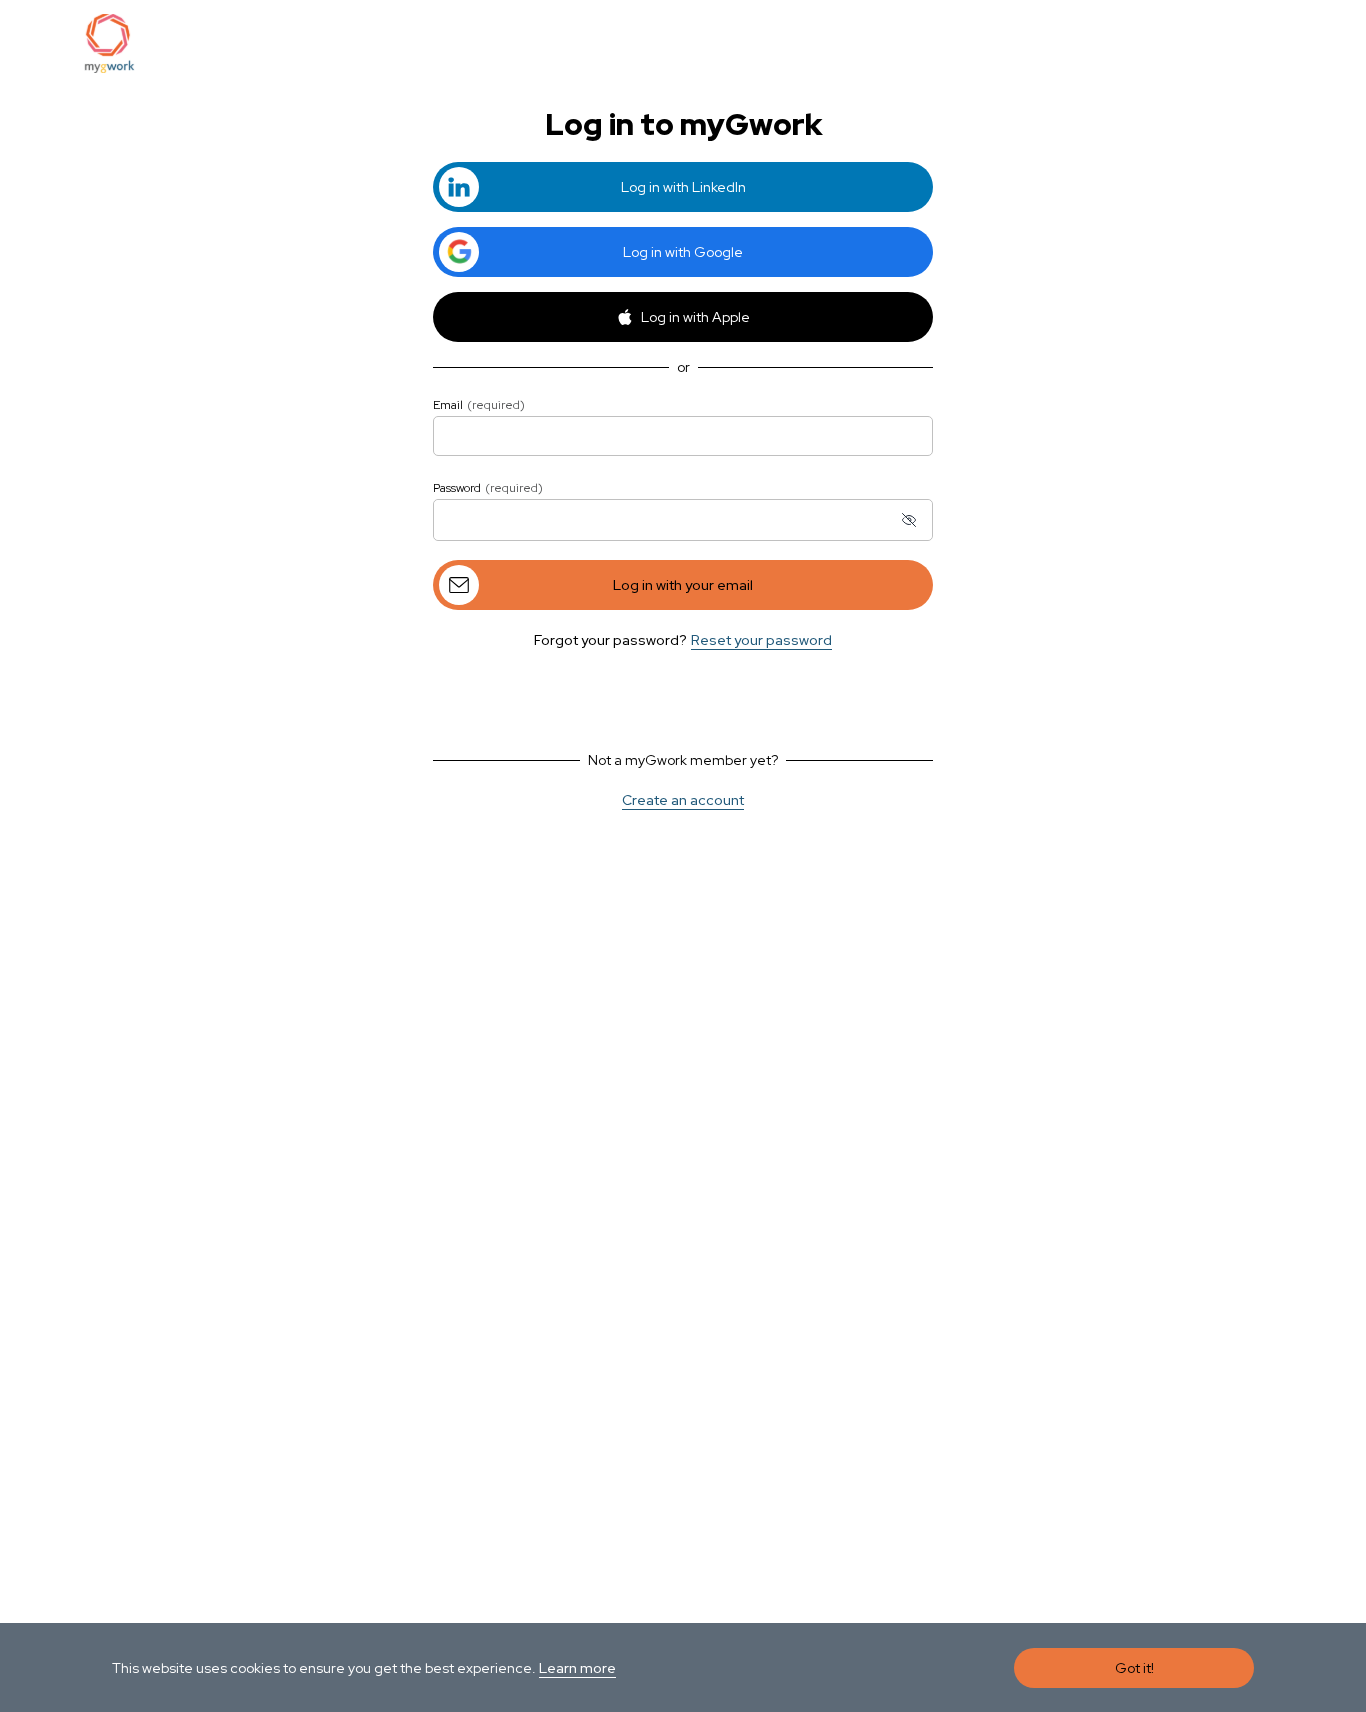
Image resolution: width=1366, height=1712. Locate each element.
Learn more (577, 1668)
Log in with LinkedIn (683, 187)
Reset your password (761, 640)
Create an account (683, 800)
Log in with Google (683, 252)
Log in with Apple (695, 317)
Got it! (1134, 1668)
